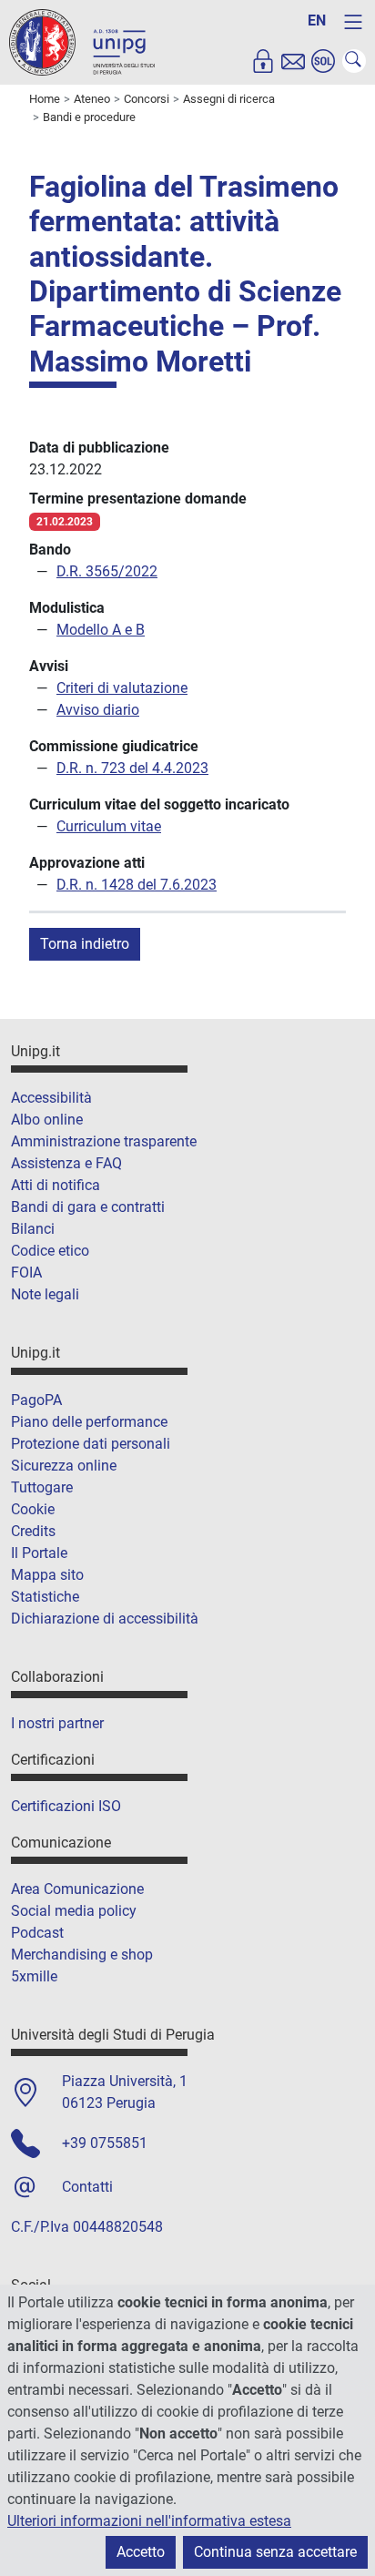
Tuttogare (42, 1487)
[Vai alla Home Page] (82, 41)
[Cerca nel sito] (354, 61)
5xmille (34, 1976)
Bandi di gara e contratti (88, 1207)
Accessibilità (51, 1098)
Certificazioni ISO (66, 1806)
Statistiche (45, 1597)
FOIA (26, 1273)
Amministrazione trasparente (104, 1141)
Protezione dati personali (91, 1444)
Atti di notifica (56, 1185)
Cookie (33, 1509)
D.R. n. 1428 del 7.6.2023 (137, 885)
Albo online (47, 1120)
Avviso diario (98, 710)
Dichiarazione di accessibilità (105, 1619)
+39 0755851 (105, 2143)
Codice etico (50, 1251)
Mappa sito (47, 1575)
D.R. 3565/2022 (107, 571)
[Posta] (293, 61)
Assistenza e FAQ (66, 1163)
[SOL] (323, 61)
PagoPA (36, 1400)
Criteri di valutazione (122, 688)
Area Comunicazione (77, 1889)
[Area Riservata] (263, 61)
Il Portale (39, 1553)
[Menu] (353, 22)
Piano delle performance (89, 1422)
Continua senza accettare (275, 2552)
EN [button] (317, 20)
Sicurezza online (64, 1466)
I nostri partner (57, 1723)
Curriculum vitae (109, 826)
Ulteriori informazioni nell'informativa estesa (149, 2521)
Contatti (87, 2187)
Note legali (45, 1294)
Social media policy (74, 1911)
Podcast (37, 1933)
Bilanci (33, 1229)
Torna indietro (85, 944)
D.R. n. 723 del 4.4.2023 (132, 768)
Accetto (141, 2552)
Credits (33, 1531)
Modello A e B (101, 630)
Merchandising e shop (82, 1955)
